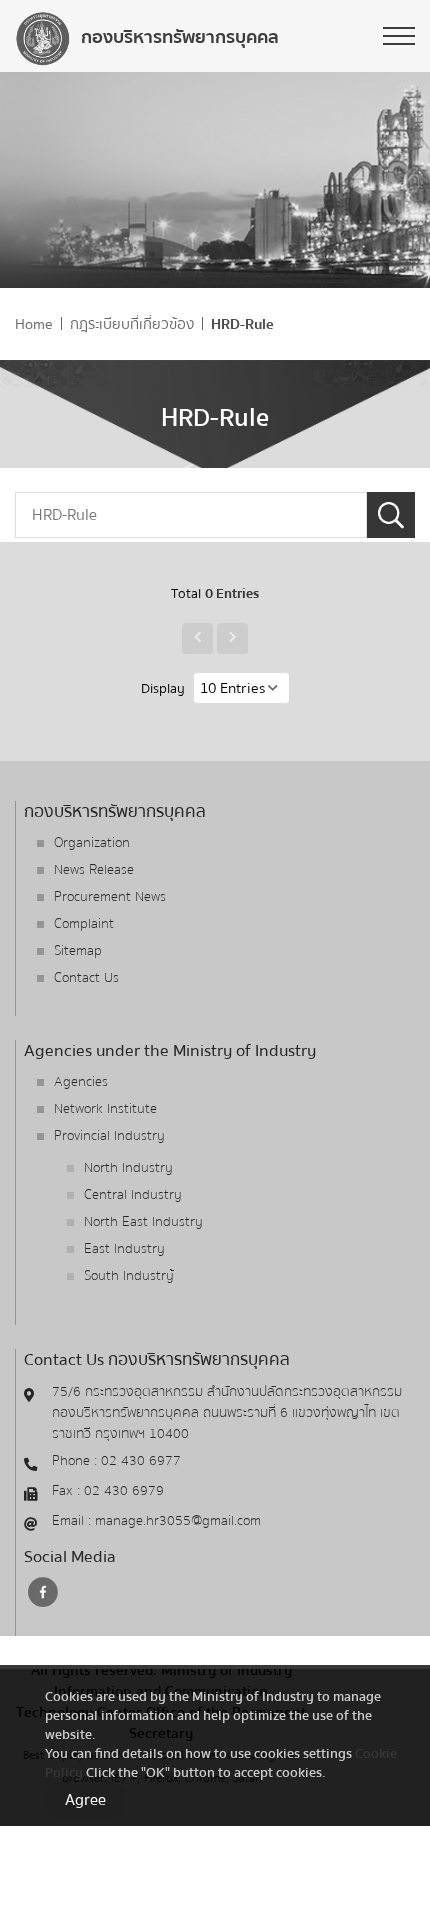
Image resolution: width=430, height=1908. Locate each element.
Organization (92, 843)
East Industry (124, 1249)
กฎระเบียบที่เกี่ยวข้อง (132, 324)
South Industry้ (129, 1276)
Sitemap (78, 951)
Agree (85, 1800)
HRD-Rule (242, 324)
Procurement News (110, 897)
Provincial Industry (109, 1136)
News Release (94, 870)
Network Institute (105, 1109)
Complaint (84, 924)
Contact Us (86, 978)
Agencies (81, 1082)
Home (34, 324)
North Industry (128, 1168)
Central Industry (133, 1195)
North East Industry (143, 1222)
